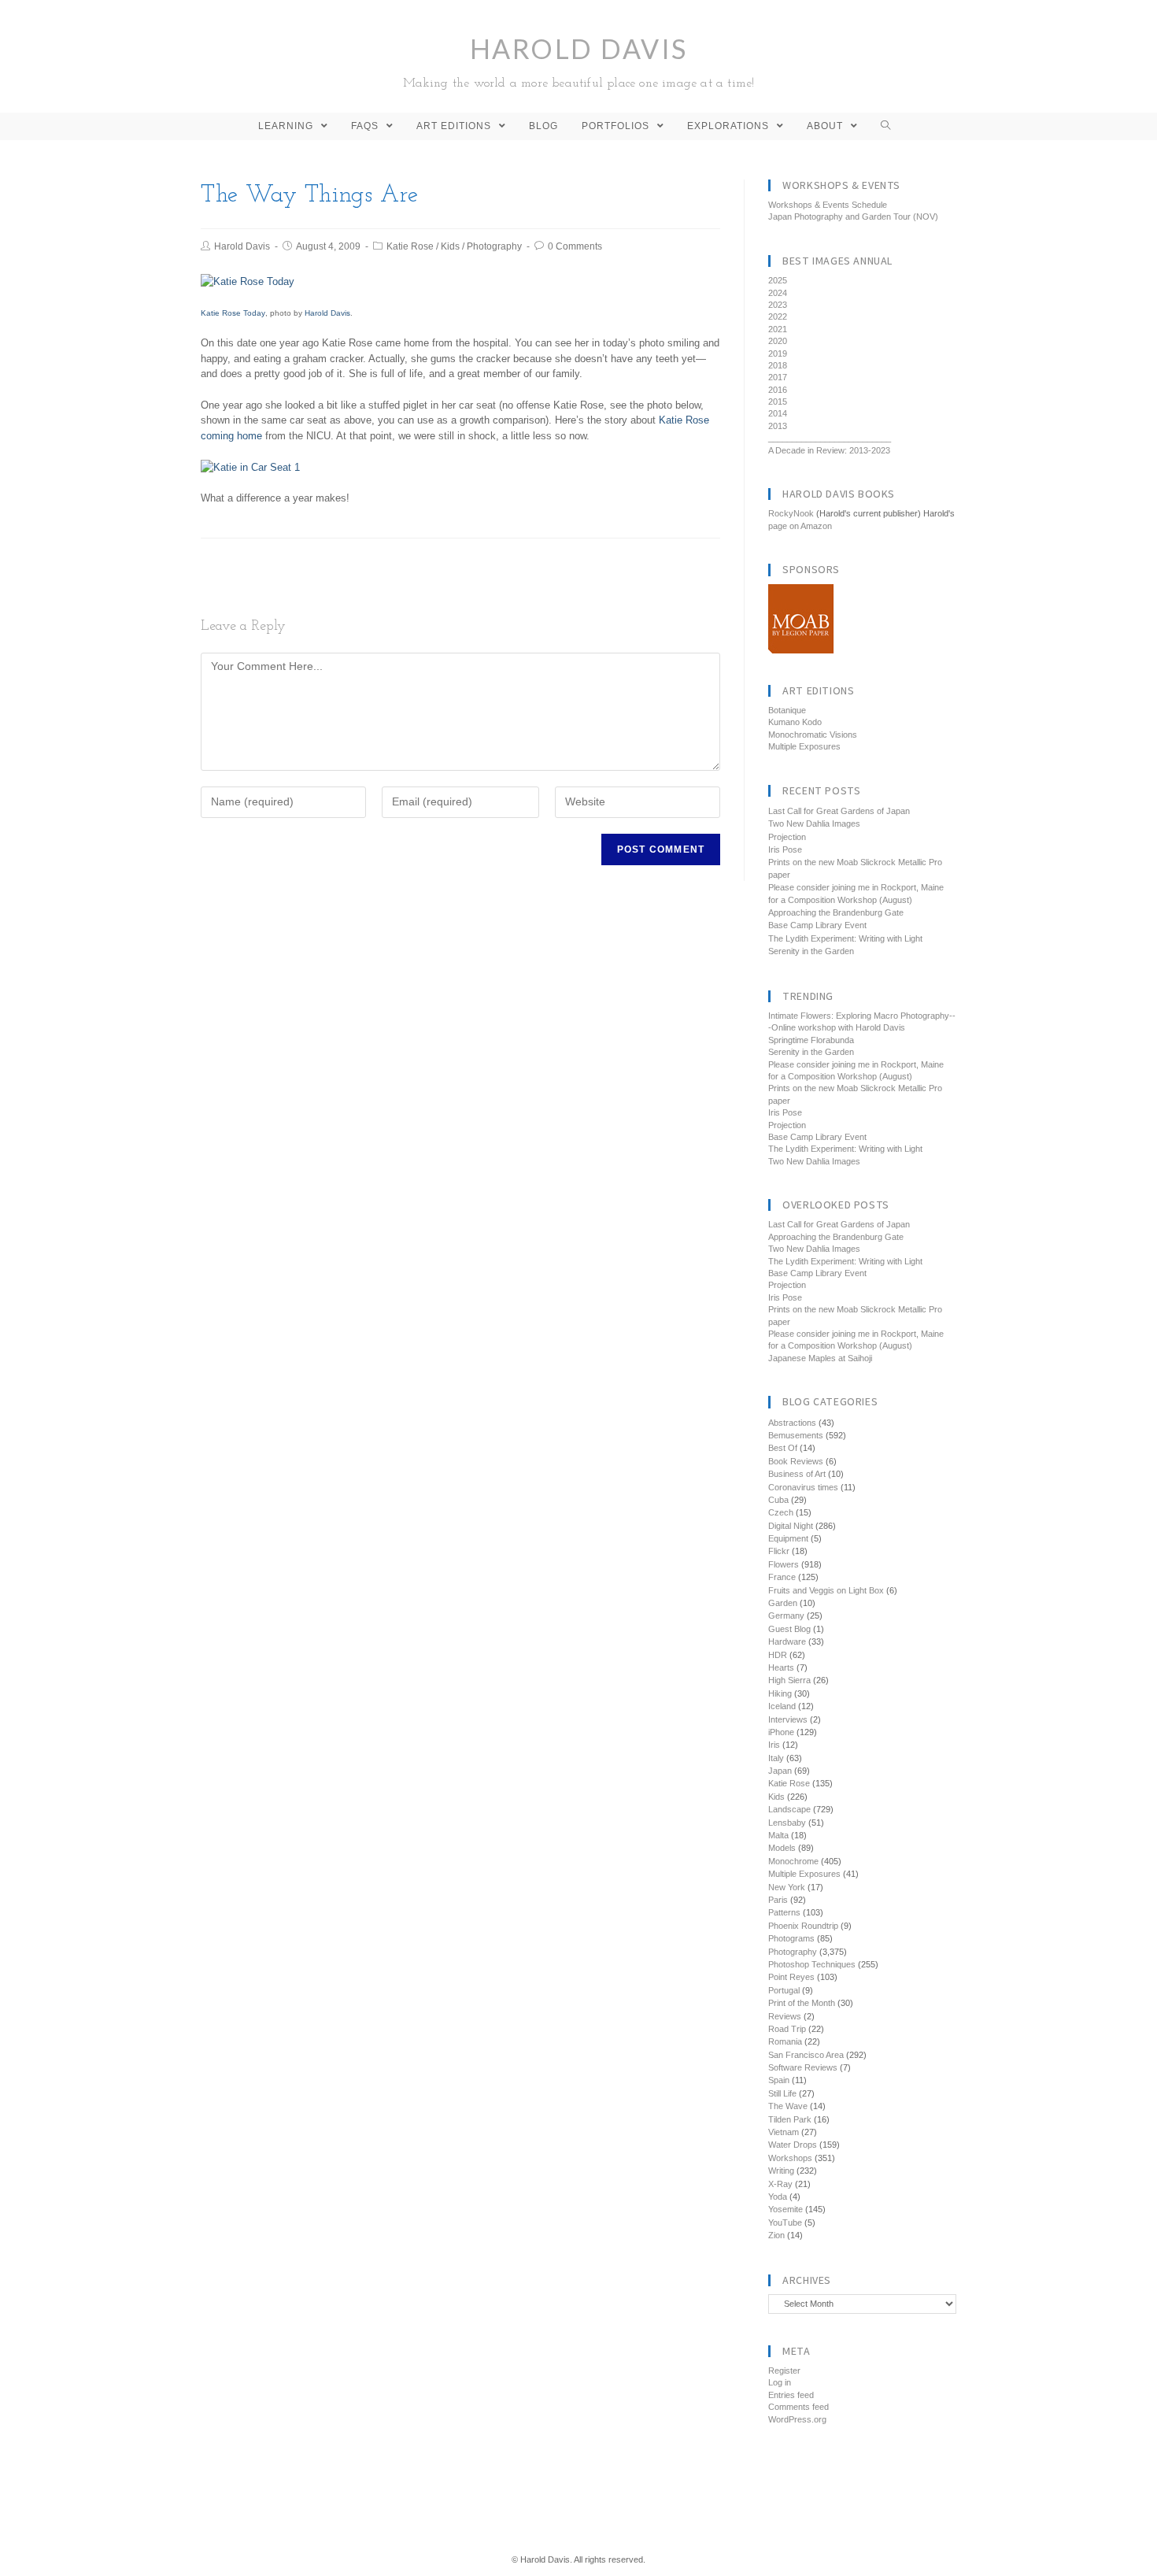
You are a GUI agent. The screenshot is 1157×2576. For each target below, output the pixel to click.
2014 (778, 413)
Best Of (783, 1448)
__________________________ (830, 438)
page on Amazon (800, 526)
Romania (785, 2041)
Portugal (784, 1990)
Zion (776, 2235)
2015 (778, 402)
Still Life (782, 2093)
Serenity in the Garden (811, 951)
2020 (778, 341)
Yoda (778, 2197)
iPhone (781, 1732)
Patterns (784, 1912)
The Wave (788, 2106)
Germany (786, 1616)
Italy (776, 1758)
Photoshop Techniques (812, 1964)
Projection (787, 837)
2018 (778, 365)
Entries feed (791, 2395)
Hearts (781, 1667)
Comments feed (798, 2407)
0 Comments (575, 246)
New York (787, 1887)
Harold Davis (579, 61)
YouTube (785, 2223)
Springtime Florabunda (811, 1040)
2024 (778, 293)
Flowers (784, 1564)
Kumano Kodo (795, 722)
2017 (778, 377)
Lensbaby (787, 1823)
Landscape (789, 1809)
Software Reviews (803, 2067)
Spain (779, 2080)
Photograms (791, 1938)
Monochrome (793, 1861)
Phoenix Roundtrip (803, 1926)
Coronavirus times (803, 1487)
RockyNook (791, 513)
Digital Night (791, 1526)
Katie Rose (410, 246)
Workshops (790, 2158)
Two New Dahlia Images (814, 824)
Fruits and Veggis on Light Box (826, 1590)
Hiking (780, 1693)
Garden (783, 1603)
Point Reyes (791, 1977)
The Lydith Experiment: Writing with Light (845, 938)
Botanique (787, 710)
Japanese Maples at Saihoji (820, 1358)
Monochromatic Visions (813, 735)
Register (784, 2371)
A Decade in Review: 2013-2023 (829, 450)
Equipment (788, 1538)
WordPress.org (797, 2419)
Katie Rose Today (233, 313)
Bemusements (796, 1435)
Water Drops (793, 2145)
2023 (778, 305)
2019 (778, 353)
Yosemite (786, 2209)
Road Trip (787, 2029)
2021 (778, 329)
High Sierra (789, 1680)
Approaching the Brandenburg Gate (836, 912)
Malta (778, 1835)
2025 (778, 280)
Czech (781, 1512)
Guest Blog (789, 1629)
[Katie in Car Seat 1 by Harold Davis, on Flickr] (250, 466)
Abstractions (792, 1423)
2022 (778, 316)
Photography (494, 246)
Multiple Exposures (804, 746)
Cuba (778, 1500)
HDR (778, 1655)
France (782, 1577)
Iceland (782, 1706)
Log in (780, 2382)
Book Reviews (796, 1461)
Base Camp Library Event (817, 925)
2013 (778, 426)
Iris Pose (785, 849)
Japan (780, 1771)
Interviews (788, 1719)
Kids (450, 246)
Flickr (779, 1551)
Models (782, 1848)
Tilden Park (790, 2119)
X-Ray (780, 2184)
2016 (778, 390)
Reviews (785, 2016)
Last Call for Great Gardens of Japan (839, 811)
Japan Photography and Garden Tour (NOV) (853, 217)
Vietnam (784, 2132)
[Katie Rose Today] (248, 281)
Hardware (787, 1641)
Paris (778, 1900)
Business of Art (797, 1474)
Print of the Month (802, 2003)
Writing (781, 2171)
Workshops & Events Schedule (828, 205)
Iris (774, 1745)
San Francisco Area (806, 2055)
